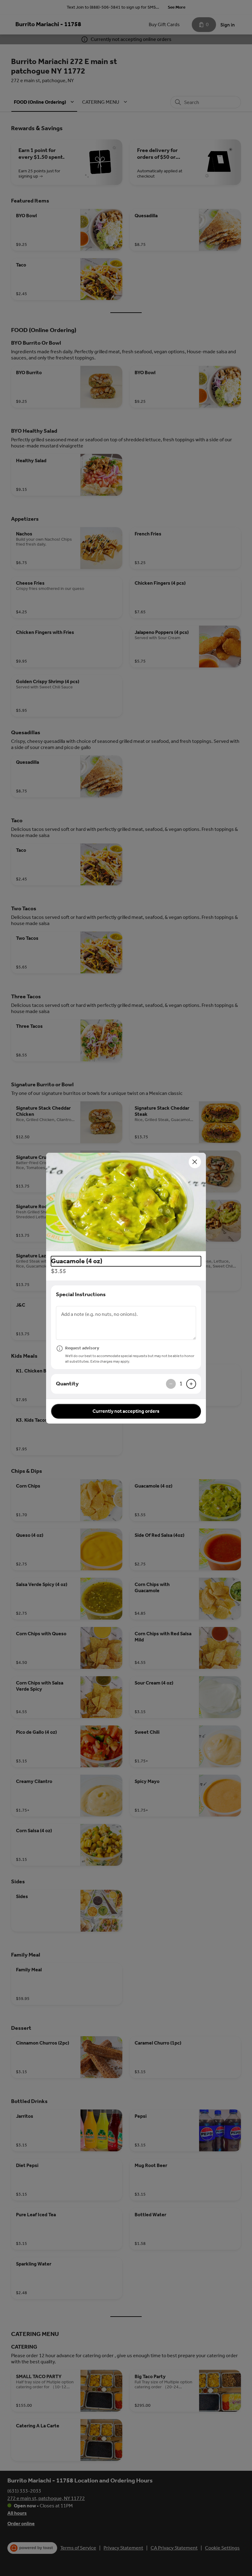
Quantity (67, 1384)
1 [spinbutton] (181, 1384)
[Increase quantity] (191, 1384)
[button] (126, 1202)
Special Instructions (81, 1294)
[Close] (195, 1162)
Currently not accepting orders (126, 1411)
